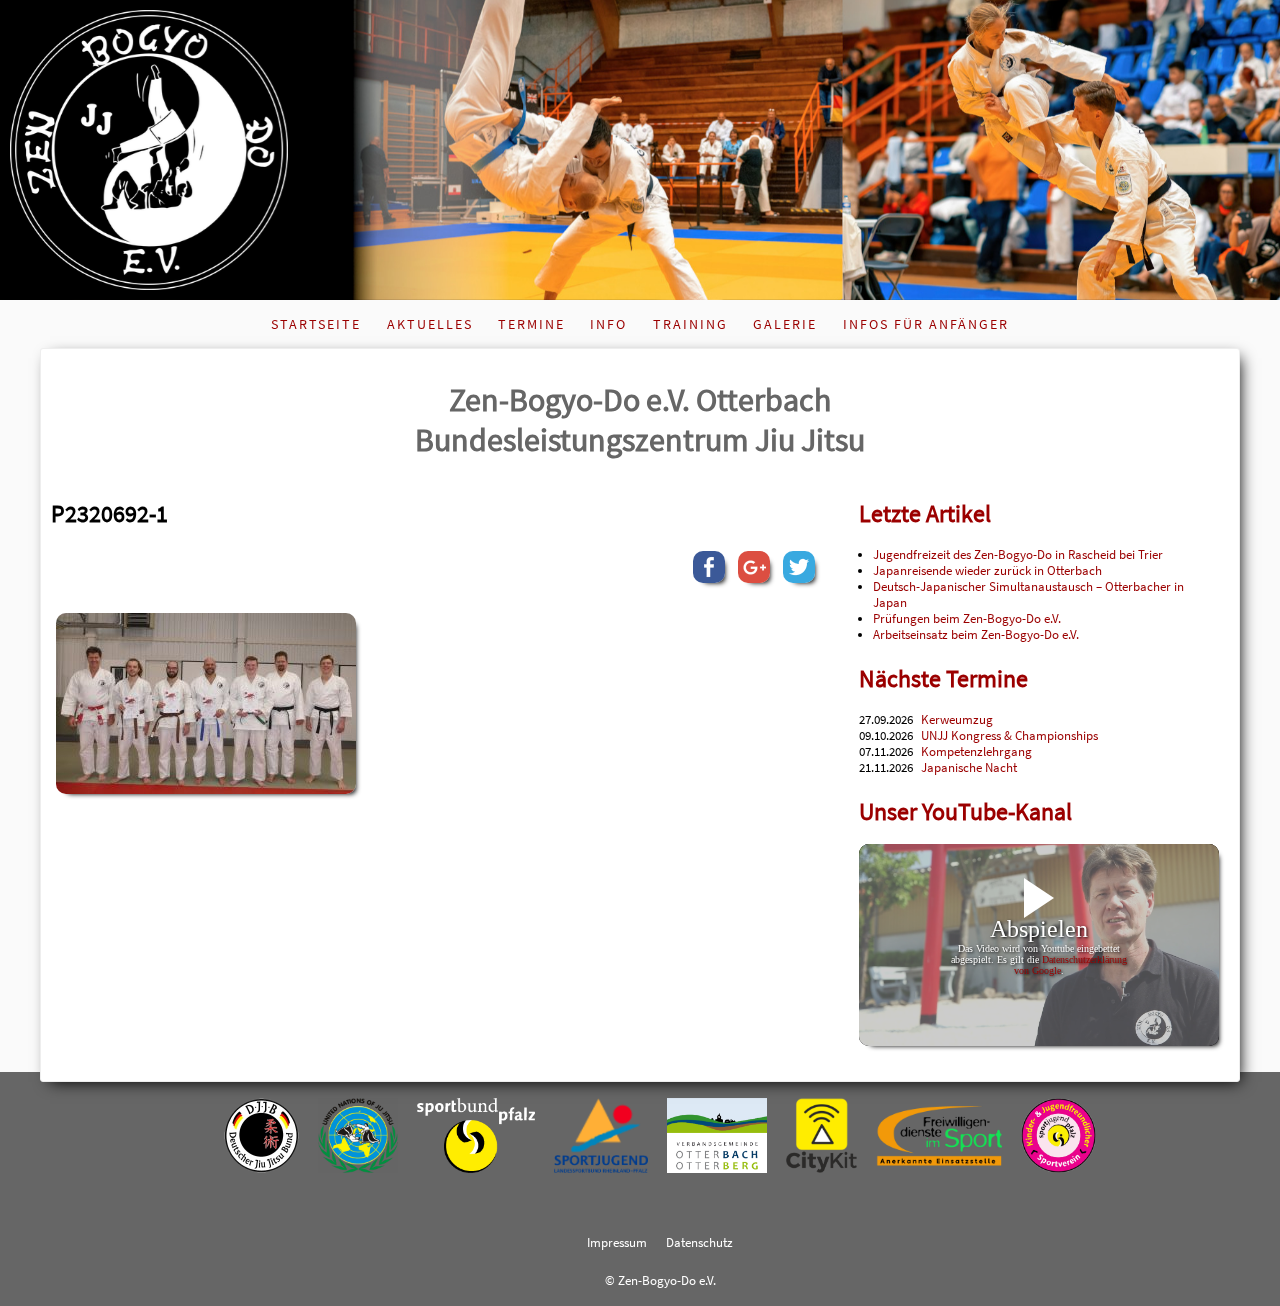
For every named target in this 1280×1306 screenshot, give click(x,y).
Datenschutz (699, 1242)
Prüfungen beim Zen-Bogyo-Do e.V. (967, 618)
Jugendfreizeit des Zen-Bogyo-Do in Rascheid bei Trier (1018, 554)
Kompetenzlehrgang (976, 751)
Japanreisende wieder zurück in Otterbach (987, 570)
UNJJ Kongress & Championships (1009, 735)
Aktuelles (430, 324)
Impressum (617, 1242)
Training (690, 324)
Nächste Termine (943, 678)
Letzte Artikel (925, 513)
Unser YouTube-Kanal (965, 811)
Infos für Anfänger (926, 324)
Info (608, 324)
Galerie (785, 324)
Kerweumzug (957, 719)
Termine (531, 324)
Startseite (316, 324)
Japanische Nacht (969, 767)
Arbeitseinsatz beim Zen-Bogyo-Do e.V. (976, 634)
